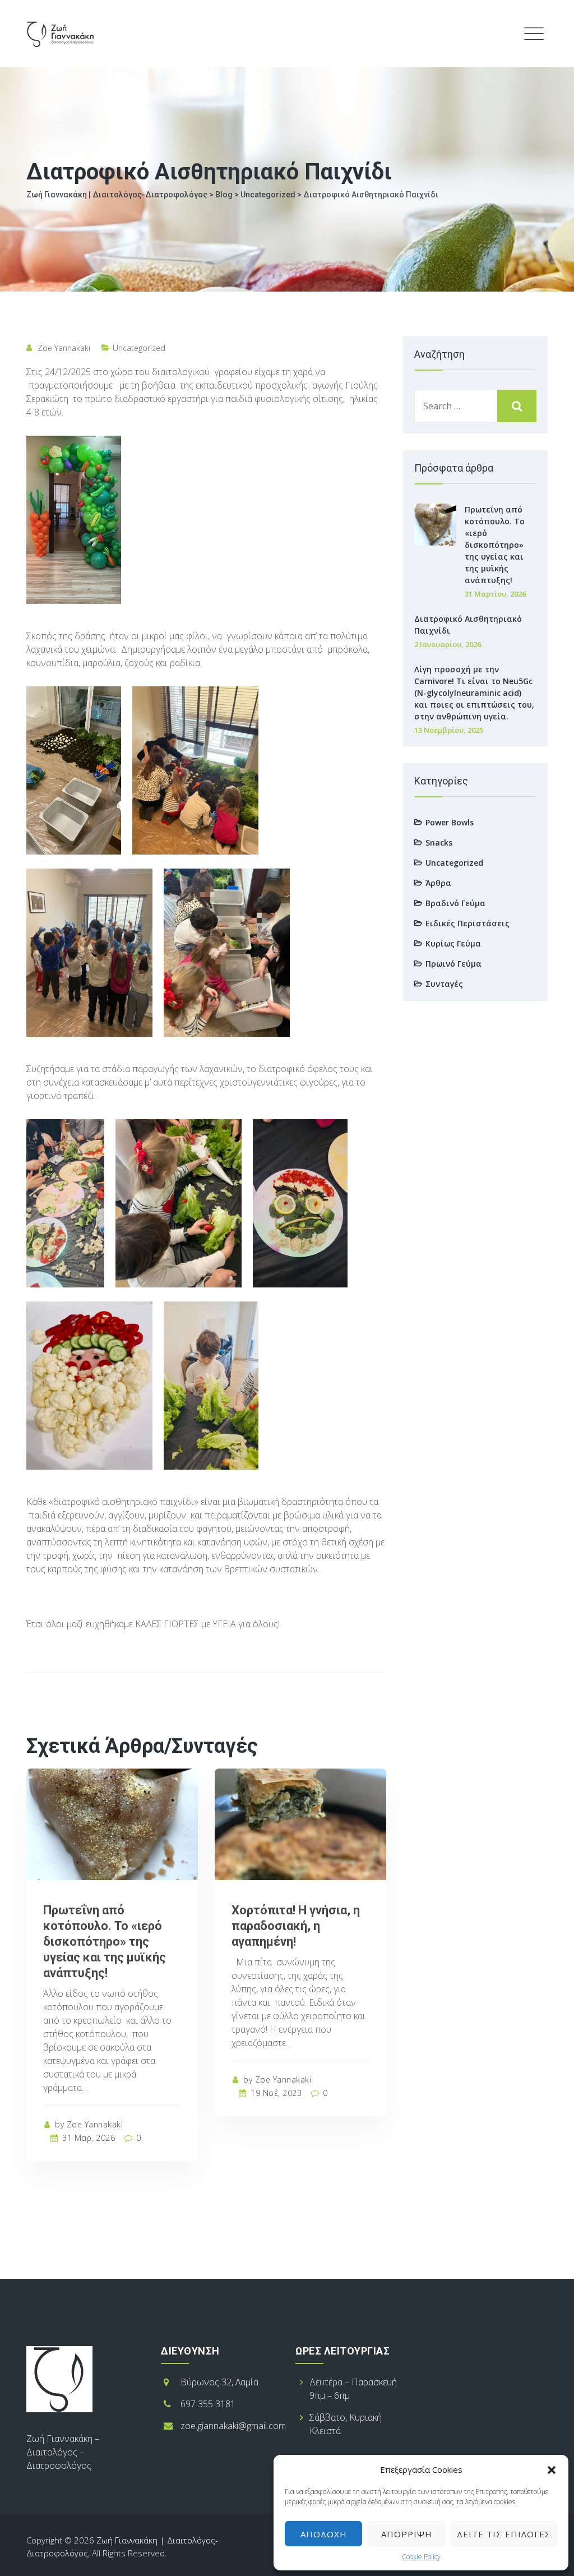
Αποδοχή (324, 2534)
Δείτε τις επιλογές (504, 2534)
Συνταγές (444, 984)
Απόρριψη (407, 2534)
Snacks (439, 842)
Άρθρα (438, 883)
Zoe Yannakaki (64, 348)
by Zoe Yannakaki (88, 2124)
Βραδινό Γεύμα (455, 903)
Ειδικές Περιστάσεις (467, 923)
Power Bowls (450, 822)
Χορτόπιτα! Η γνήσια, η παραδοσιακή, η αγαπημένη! (296, 1926)
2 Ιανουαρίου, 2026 (448, 644)
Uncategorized (139, 348)
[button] (552, 2469)
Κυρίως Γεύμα (453, 943)
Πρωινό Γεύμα (453, 964)
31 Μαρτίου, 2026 (495, 594)
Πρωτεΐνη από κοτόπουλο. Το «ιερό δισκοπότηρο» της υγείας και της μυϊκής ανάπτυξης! (105, 1942)
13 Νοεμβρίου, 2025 (449, 730)
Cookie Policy (421, 2557)
